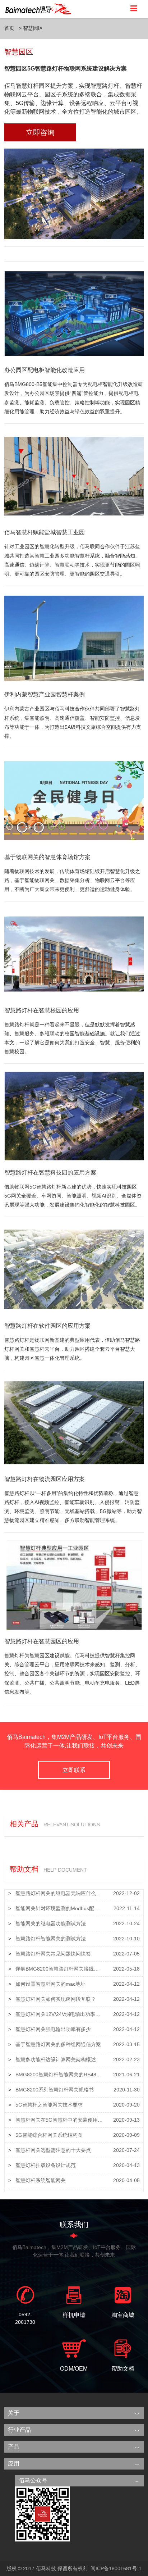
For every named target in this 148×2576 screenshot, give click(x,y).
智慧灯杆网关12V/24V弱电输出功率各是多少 (59, 2014)
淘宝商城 (123, 2315)
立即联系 (74, 1770)
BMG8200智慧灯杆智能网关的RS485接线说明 (59, 2075)
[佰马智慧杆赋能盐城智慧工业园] (74, 476)
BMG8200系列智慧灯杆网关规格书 (55, 2090)
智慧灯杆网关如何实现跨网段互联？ (56, 1999)
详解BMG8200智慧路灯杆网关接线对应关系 (59, 1969)
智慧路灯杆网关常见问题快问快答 (53, 1954)
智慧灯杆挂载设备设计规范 (46, 2165)
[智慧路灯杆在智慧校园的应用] (74, 953)
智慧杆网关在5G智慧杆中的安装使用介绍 (59, 2120)
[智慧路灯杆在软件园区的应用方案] (74, 1269)
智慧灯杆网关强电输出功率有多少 (53, 2029)
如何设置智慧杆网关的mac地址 (50, 1984)
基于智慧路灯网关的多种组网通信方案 (58, 2044)
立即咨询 (40, 132)
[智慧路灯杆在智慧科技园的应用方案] (74, 1116)
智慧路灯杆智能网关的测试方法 (51, 1939)
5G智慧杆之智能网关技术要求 (49, 2105)
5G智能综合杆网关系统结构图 (49, 2135)
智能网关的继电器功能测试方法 (51, 1923)
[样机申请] (74, 2295)
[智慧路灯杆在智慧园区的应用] (74, 1584)
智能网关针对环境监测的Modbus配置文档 (59, 1908)
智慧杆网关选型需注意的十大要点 (53, 2150)
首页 (9, 28)
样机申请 (74, 2315)
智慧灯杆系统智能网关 (41, 2180)
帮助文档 (123, 2369)
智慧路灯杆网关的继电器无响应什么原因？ (59, 1893)
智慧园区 (33, 28)
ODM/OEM (74, 2369)
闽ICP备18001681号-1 (116, 2568)
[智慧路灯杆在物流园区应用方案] (74, 1422)
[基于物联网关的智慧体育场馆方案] (74, 800)
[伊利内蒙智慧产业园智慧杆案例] (74, 638)
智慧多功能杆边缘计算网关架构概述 (56, 2059)
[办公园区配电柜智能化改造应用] (74, 313)
